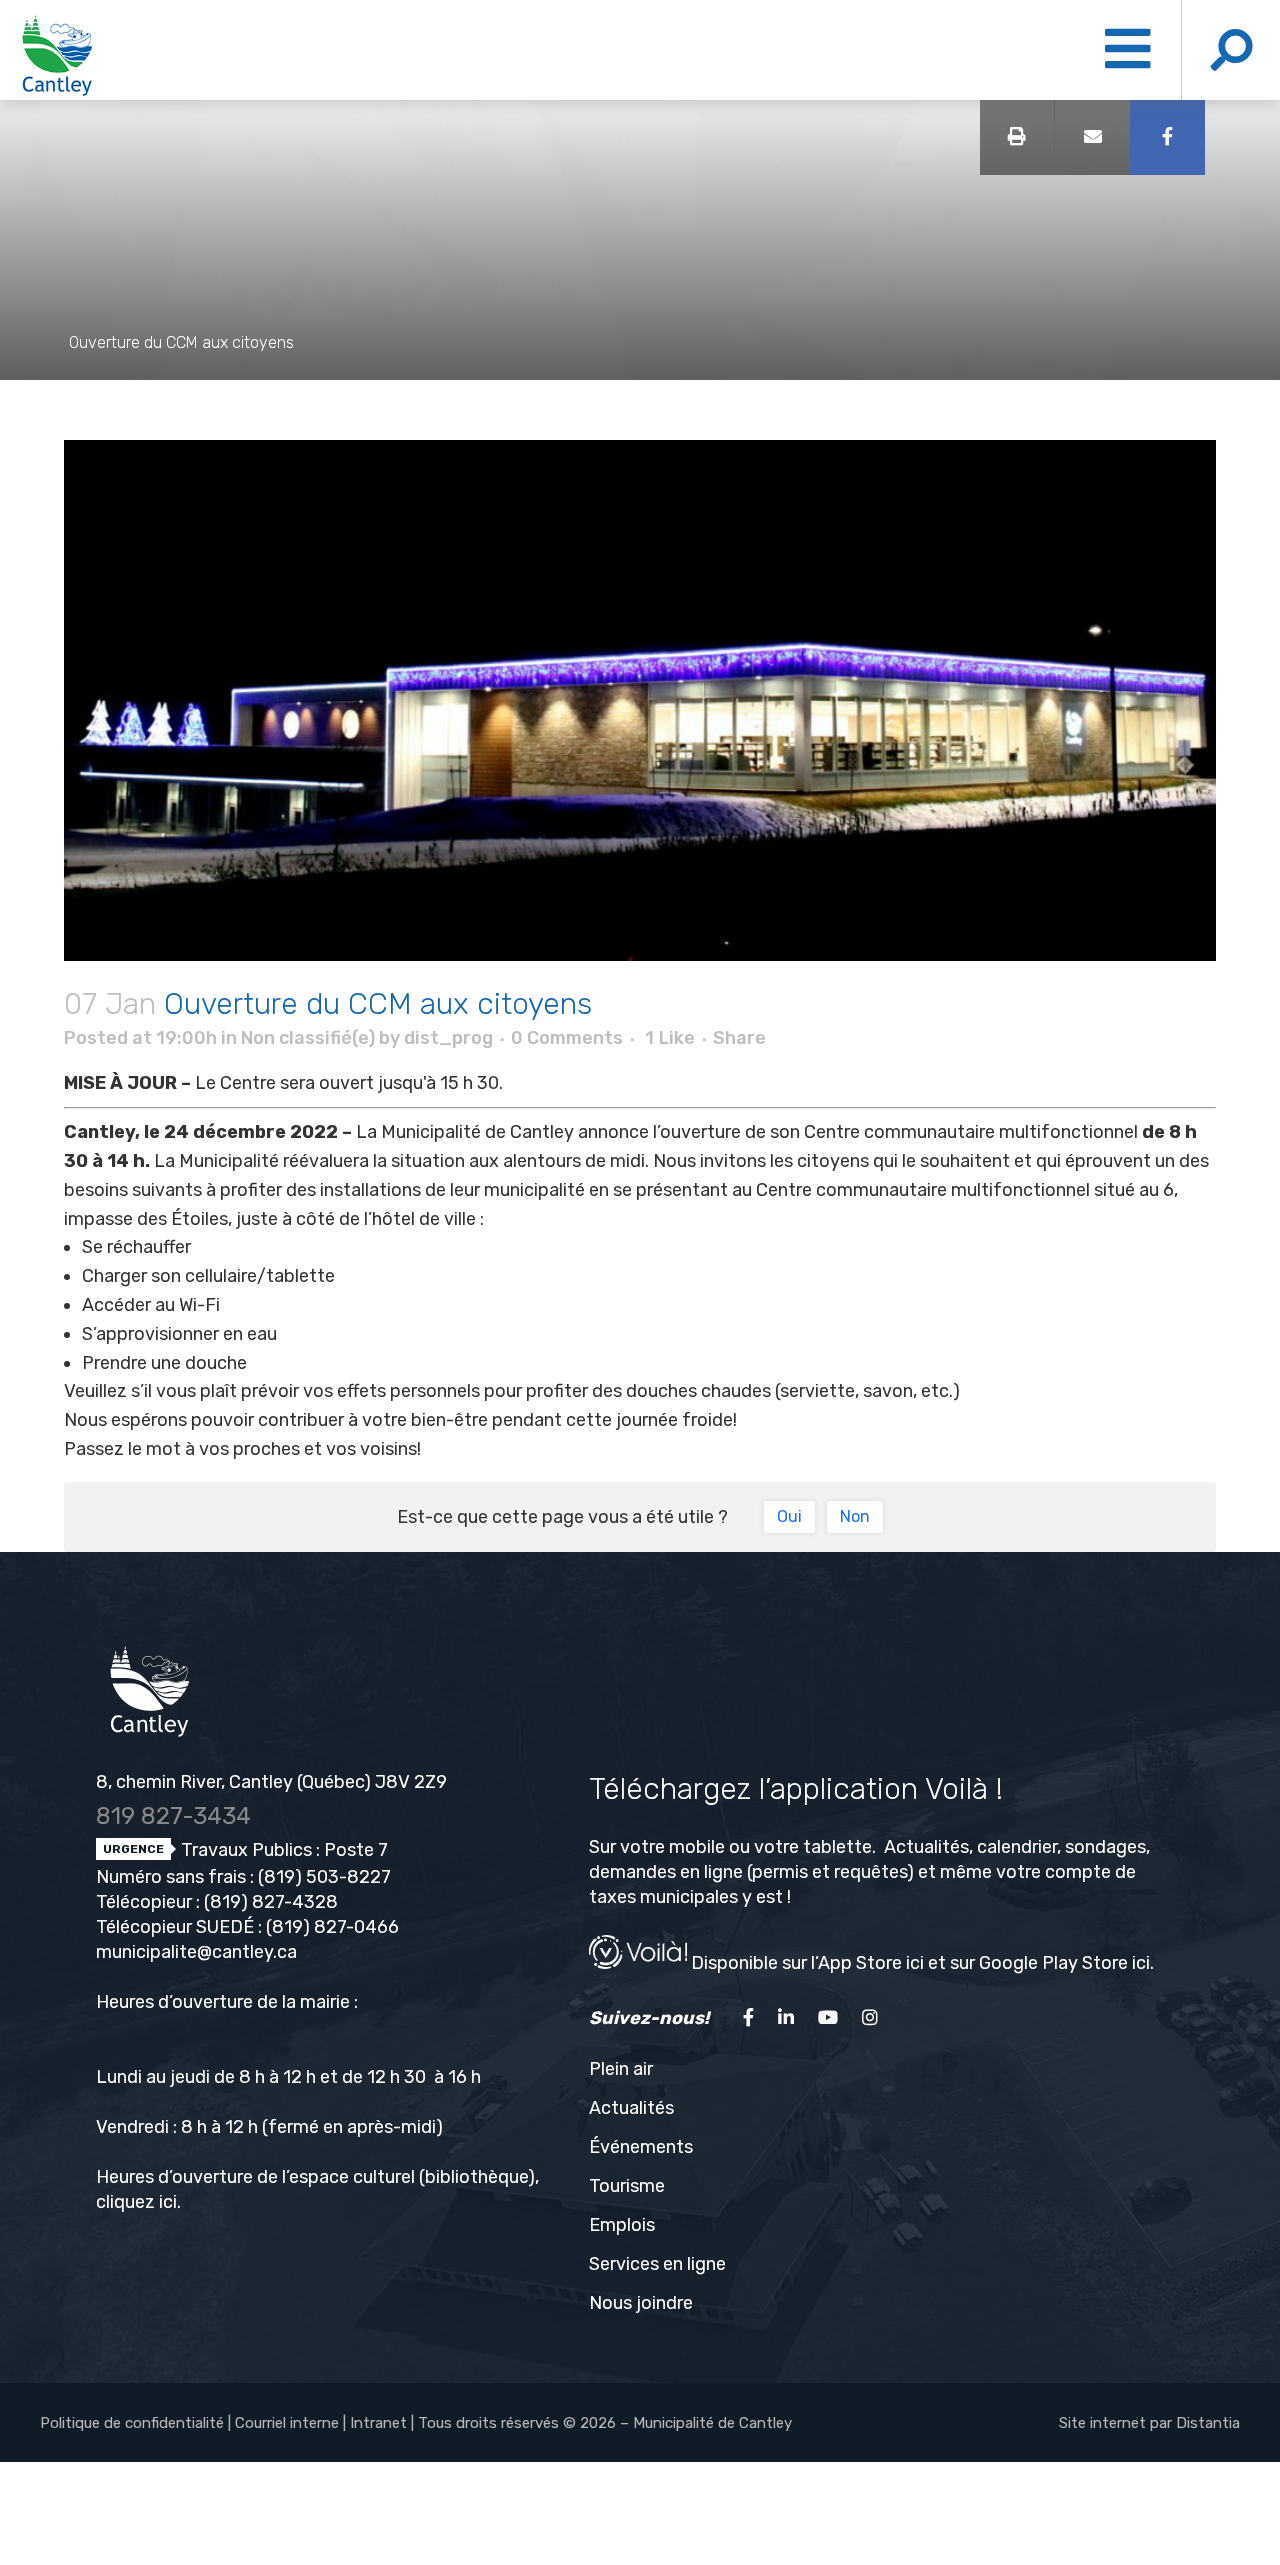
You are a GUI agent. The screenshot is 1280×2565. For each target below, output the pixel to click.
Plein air (621, 2069)
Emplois (622, 2225)
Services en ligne (657, 2264)
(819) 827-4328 (271, 1902)
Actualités (631, 2108)
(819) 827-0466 (332, 1927)
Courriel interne (287, 2423)
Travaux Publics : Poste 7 (282, 1850)
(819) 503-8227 (324, 1877)
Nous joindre (641, 2303)
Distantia (1208, 2423)
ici (168, 2202)
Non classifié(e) (308, 1038)
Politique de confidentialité (132, 2423)
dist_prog (448, 1038)
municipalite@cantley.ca (196, 1952)
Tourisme (627, 2186)
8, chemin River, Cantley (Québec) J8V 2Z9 (271, 1782)
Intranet (378, 2423)
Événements (641, 2147)
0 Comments (567, 1038)
